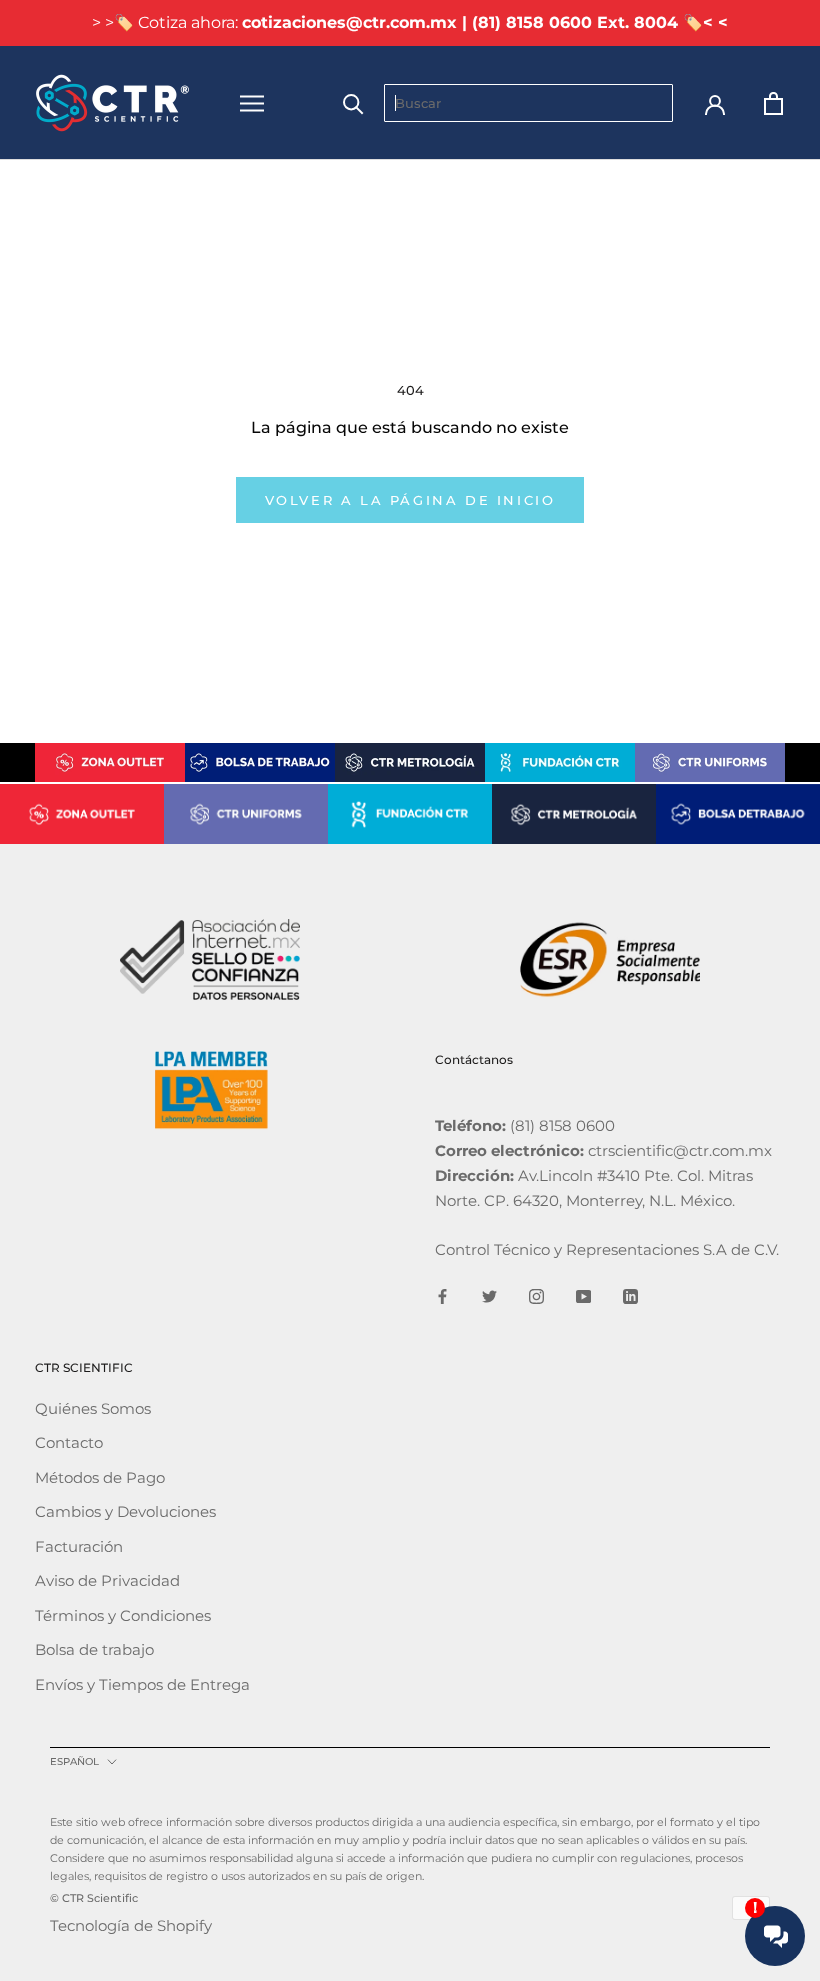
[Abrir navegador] (252, 104)
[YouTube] (583, 1295)
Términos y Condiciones (123, 1615)
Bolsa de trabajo (94, 1649)
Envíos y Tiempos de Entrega (142, 1684)
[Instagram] (536, 1295)
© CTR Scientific (94, 1898)
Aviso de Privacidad (107, 1580)
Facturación (79, 1546)
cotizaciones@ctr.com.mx (349, 22)
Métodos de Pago (100, 1477)
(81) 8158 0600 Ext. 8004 (575, 22)
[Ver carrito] (773, 103)
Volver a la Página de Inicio (410, 500)
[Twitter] (489, 1295)
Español (74, 1761)
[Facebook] (442, 1295)
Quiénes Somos (93, 1408)
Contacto (69, 1442)
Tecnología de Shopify (131, 1925)
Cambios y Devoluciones (125, 1511)
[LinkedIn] (630, 1295)
